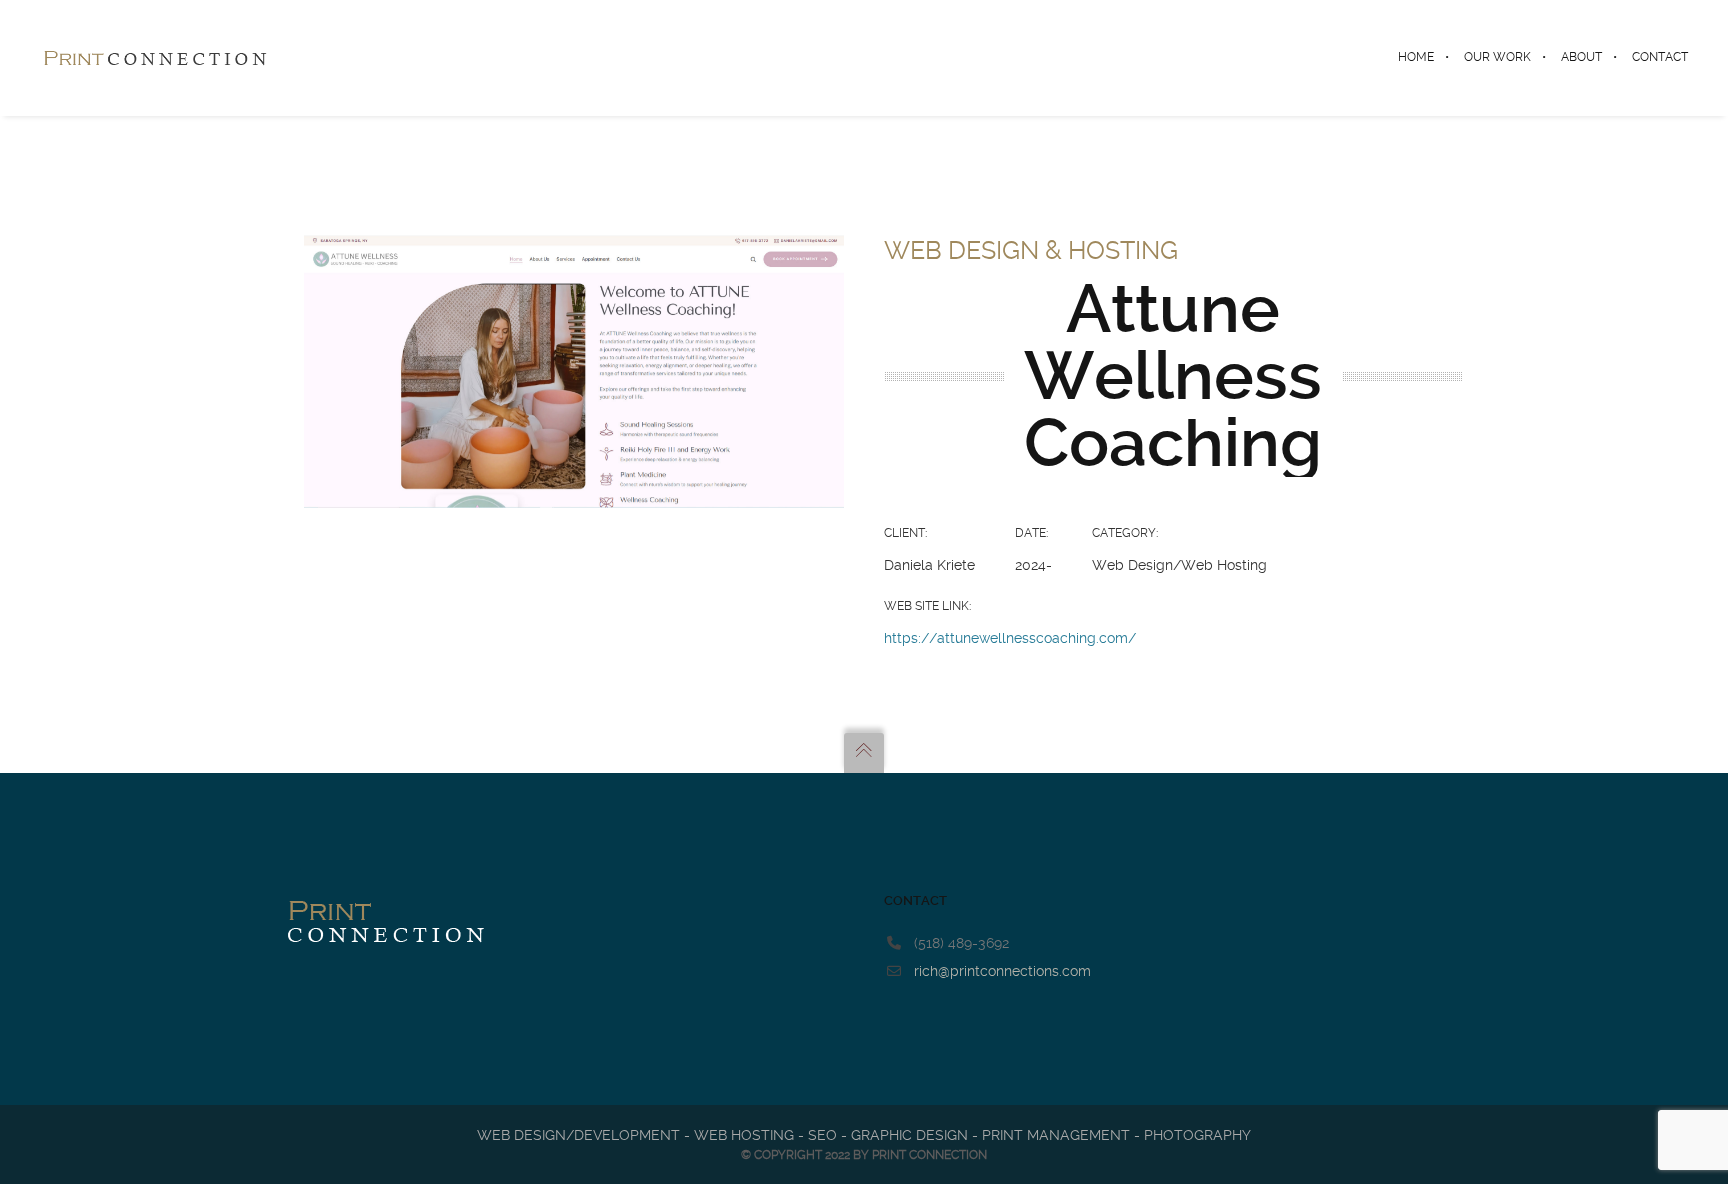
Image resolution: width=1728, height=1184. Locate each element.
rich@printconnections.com (1002, 971)
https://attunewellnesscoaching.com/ (1010, 638)
